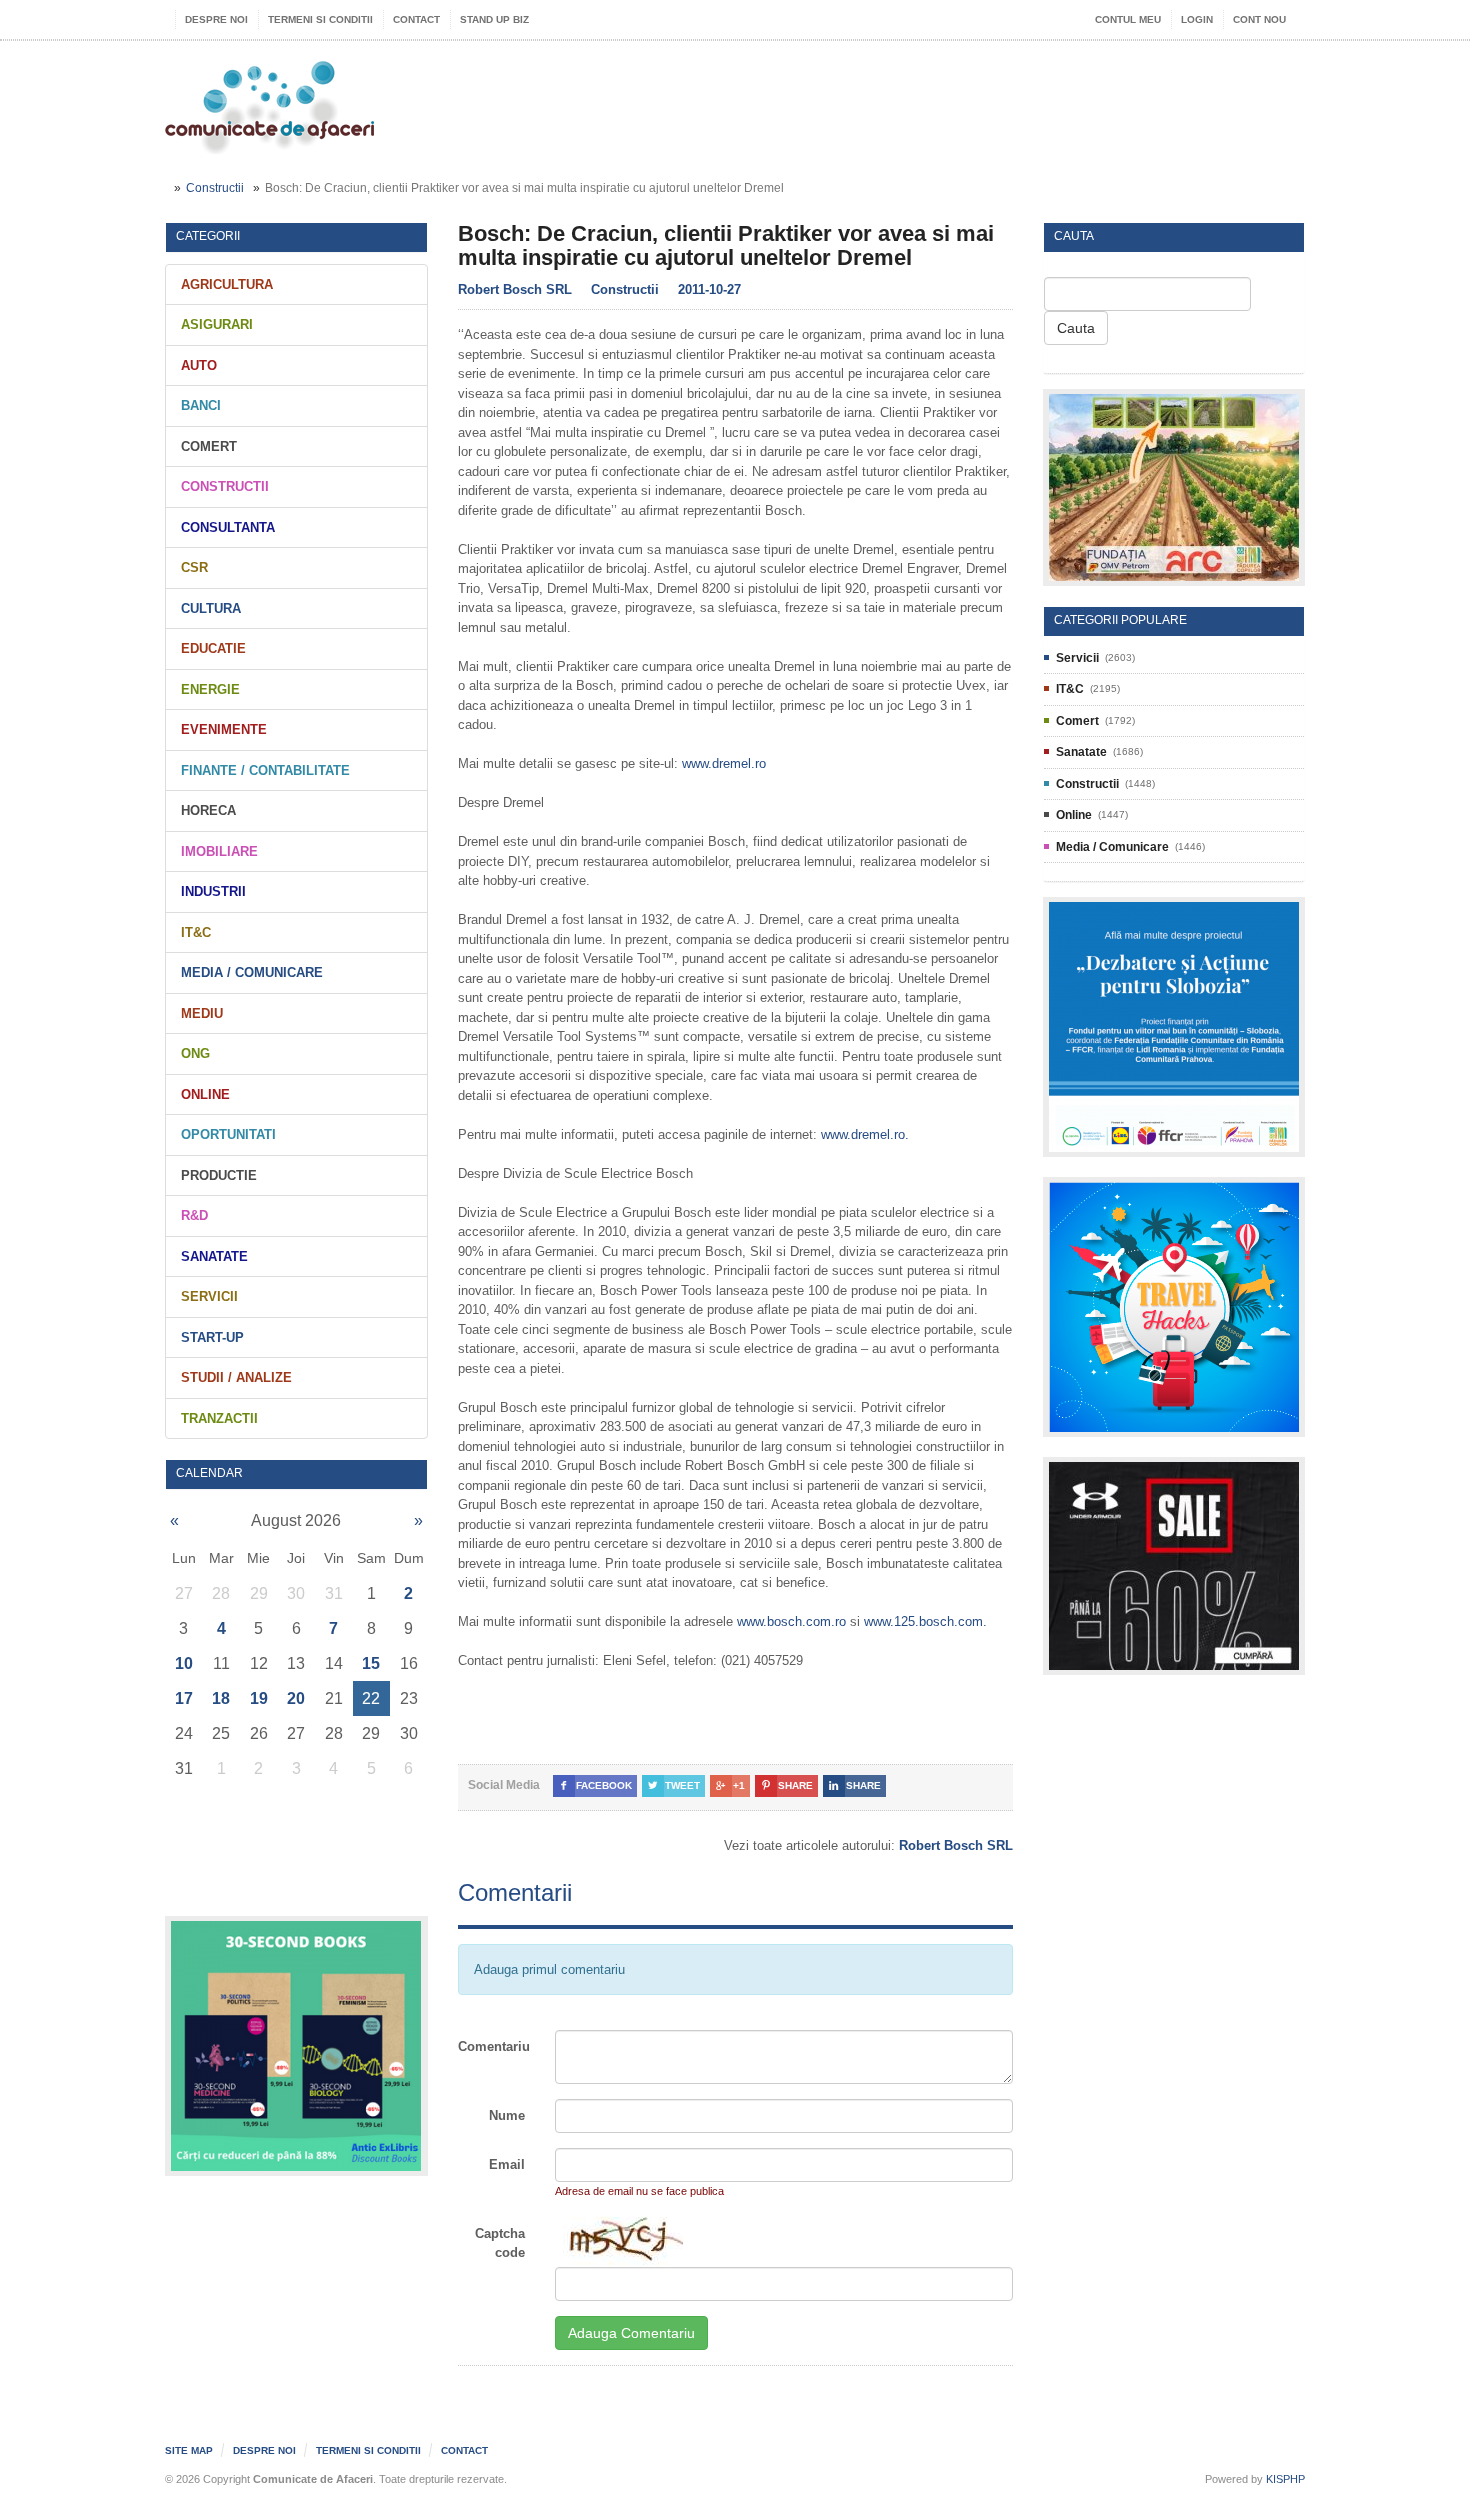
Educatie (213, 648)
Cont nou (1259, 19)
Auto (199, 365)
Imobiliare (219, 851)
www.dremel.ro (724, 763)
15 (371, 1663)
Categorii (208, 236)
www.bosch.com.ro (791, 1621)
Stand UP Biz (494, 19)
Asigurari (217, 324)
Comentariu (494, 2046)
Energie (210, 689)
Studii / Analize (236, 1377)
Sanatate (214, 1256)
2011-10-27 (709, 289)
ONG (195, 1053)
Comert (209, 446)
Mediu (202, 1013)
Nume (507, 2115)
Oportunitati (228, 1134)
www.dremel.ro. (865, 1134)
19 (259, 1698)
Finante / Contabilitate (265, 770)
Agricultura (227, 284)
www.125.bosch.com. (925, 1621)
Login (1197, 19)
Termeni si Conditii (320, 19)
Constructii (215, 188)
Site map (189, 2450)
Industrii (213, 891)
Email (507, 2164)
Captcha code (500, 2243)
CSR (194, 567)
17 (184, 1698)
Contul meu (1128, 19)
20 (296, 1698)
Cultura (211, 608)
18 (221, 1698)
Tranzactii (219, 1418)
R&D (194, 1215)
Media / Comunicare (252, 972)
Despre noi (216, 19)
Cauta (1076, 328)
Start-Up (212, 1337)
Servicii (209, 1296)
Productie (219, 1175)
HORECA (208, 810)
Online (205, 1094)
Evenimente (224, 729)
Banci (201, 405)
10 (184, 1663)
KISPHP (1285, 2479)
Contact (416, 19)
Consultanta (228, 527)
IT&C (196, 932)
